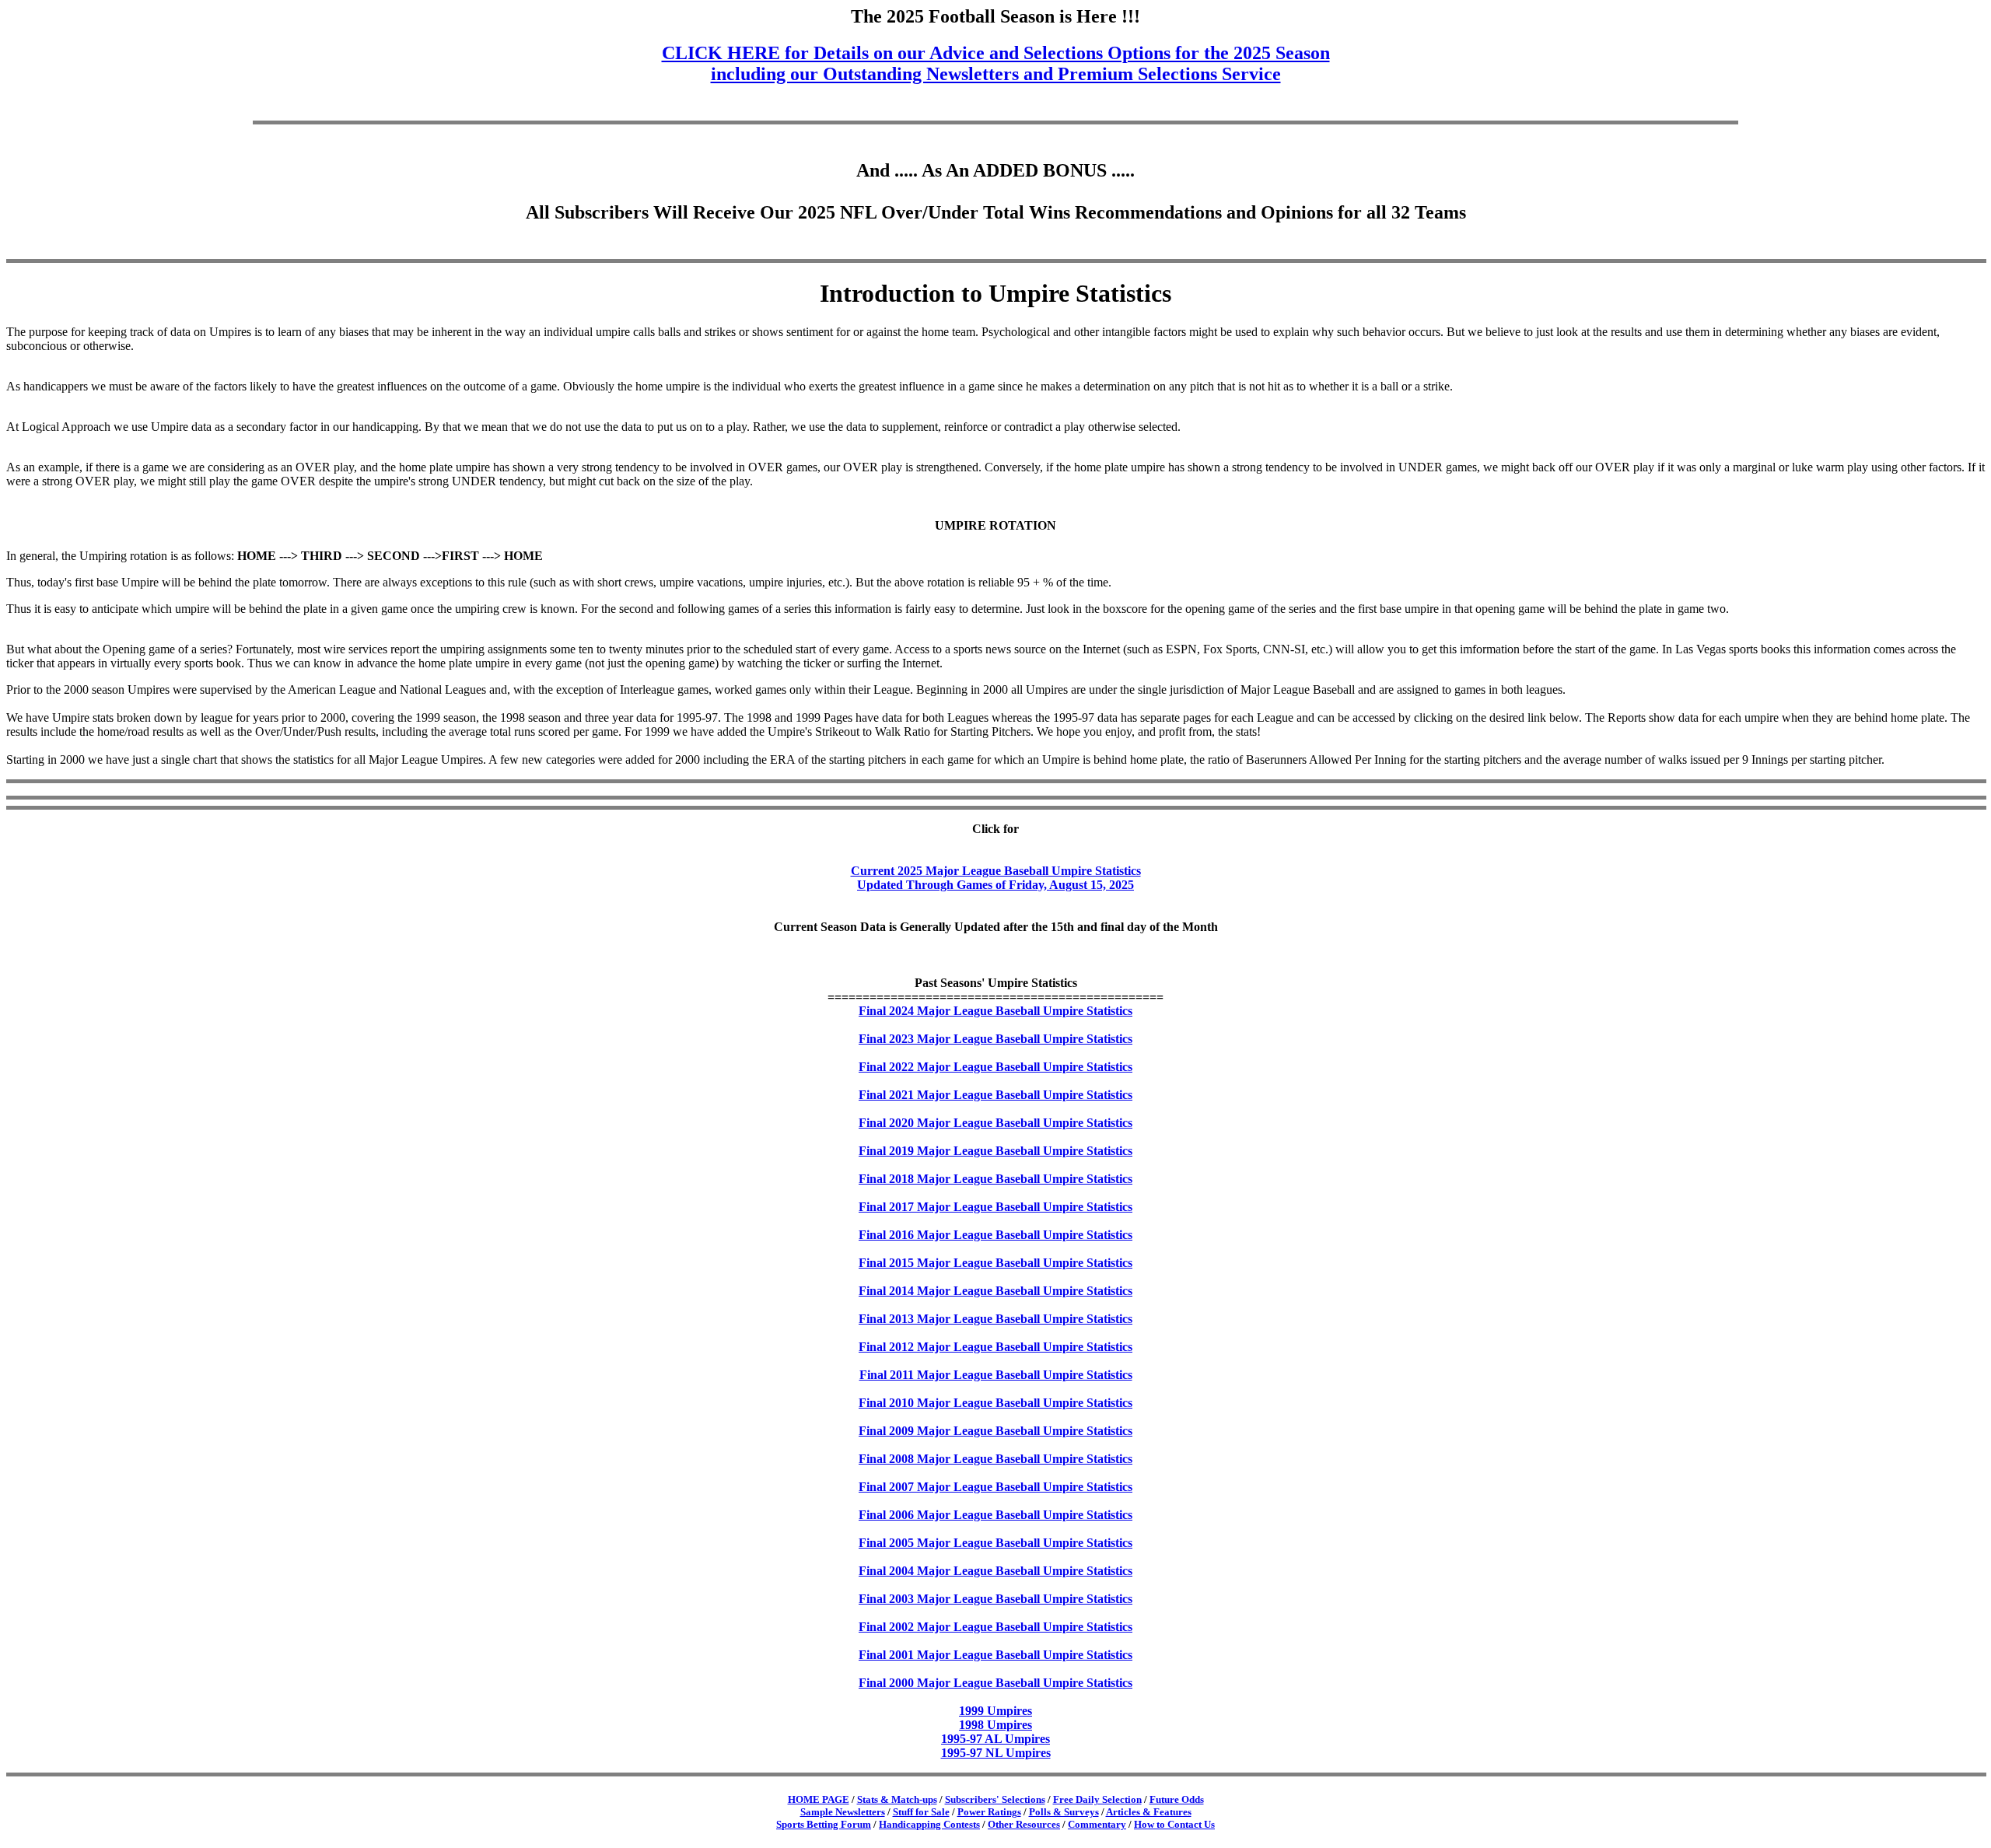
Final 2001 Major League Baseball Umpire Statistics (995, 1655)
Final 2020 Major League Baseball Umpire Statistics (995, 1123)
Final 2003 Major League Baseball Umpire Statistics (995, 1599)
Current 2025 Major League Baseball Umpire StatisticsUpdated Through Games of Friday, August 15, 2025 (996, 878)
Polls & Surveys (1064, 1812)
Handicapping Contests (929, 1824)
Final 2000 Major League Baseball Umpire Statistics (995, 1683)
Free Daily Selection (1097, 1799)
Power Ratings (989, 1812)
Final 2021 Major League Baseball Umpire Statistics (995, 1095)
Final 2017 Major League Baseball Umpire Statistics (995, 1207)
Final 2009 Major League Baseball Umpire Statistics (995, 1431)
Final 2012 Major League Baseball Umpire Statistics (995, 1347)
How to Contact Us (1174, 1824)
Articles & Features (1149, 1812)
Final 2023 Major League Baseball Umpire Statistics (995, 1039)
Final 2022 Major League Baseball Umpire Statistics (995, 1067)
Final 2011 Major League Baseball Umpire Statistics (996, 1375)
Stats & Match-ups (897, 1799)
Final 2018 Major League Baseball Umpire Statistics (995, 1179)
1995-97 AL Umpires (995, 1739)
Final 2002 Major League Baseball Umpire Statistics (995, 1627)
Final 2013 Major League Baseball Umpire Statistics (995, 1319)
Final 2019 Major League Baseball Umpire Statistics (995, 1151)
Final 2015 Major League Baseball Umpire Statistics (995, 1263)
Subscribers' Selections (995, 1799)
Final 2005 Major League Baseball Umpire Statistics (995, 1543)
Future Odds (1177, 1799)
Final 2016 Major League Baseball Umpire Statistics (995, 1235)
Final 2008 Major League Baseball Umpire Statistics (995, 1459)
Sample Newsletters (843, 1812)
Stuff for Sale (921, 1812)
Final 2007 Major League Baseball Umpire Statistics (995, 1487)
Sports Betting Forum (824, 1824)
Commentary (1097, 1824)
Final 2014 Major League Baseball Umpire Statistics (995, 1291)
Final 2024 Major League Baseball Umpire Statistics (995, 1011)
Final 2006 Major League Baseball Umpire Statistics (995, 1515)
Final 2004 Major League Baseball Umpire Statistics (995, 1571)
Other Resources (1024, 1824)
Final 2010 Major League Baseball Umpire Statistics (995, 1403)
